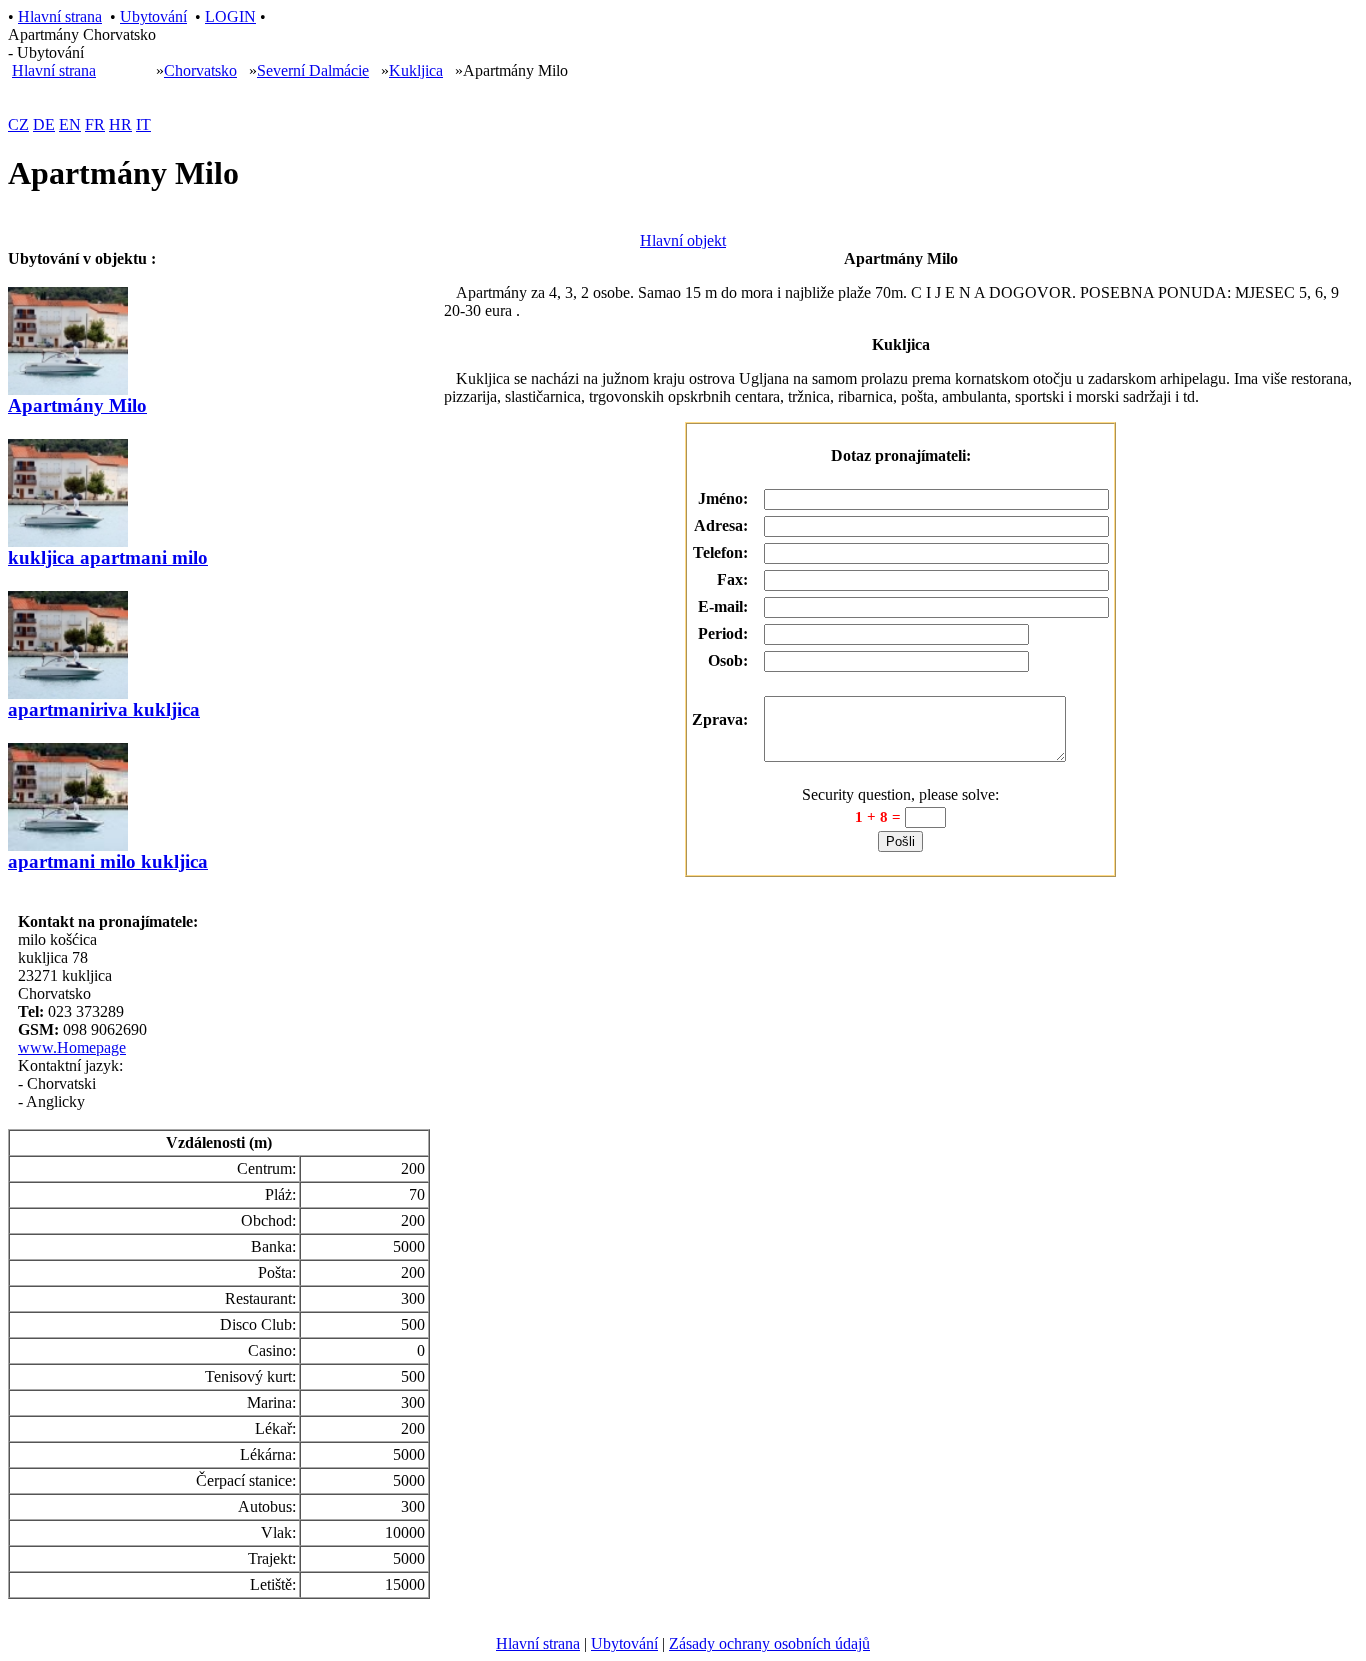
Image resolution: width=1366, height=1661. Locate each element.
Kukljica (416, 70)
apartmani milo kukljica (108, 861)
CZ (18, 124)
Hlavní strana (60, 16)
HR (120, 124)
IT (143, 124)
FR (95, 124)
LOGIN (230, 16)
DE (44, 124)
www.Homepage (72, 1047)
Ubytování (153, 16)
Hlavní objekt (683, 240)
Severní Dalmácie (313, 70)
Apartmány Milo (77, 405)
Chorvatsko (200, 70)
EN (70, 124)
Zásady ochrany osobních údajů (769, 1643)
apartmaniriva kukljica (104, 709)
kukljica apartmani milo (108, 557)
